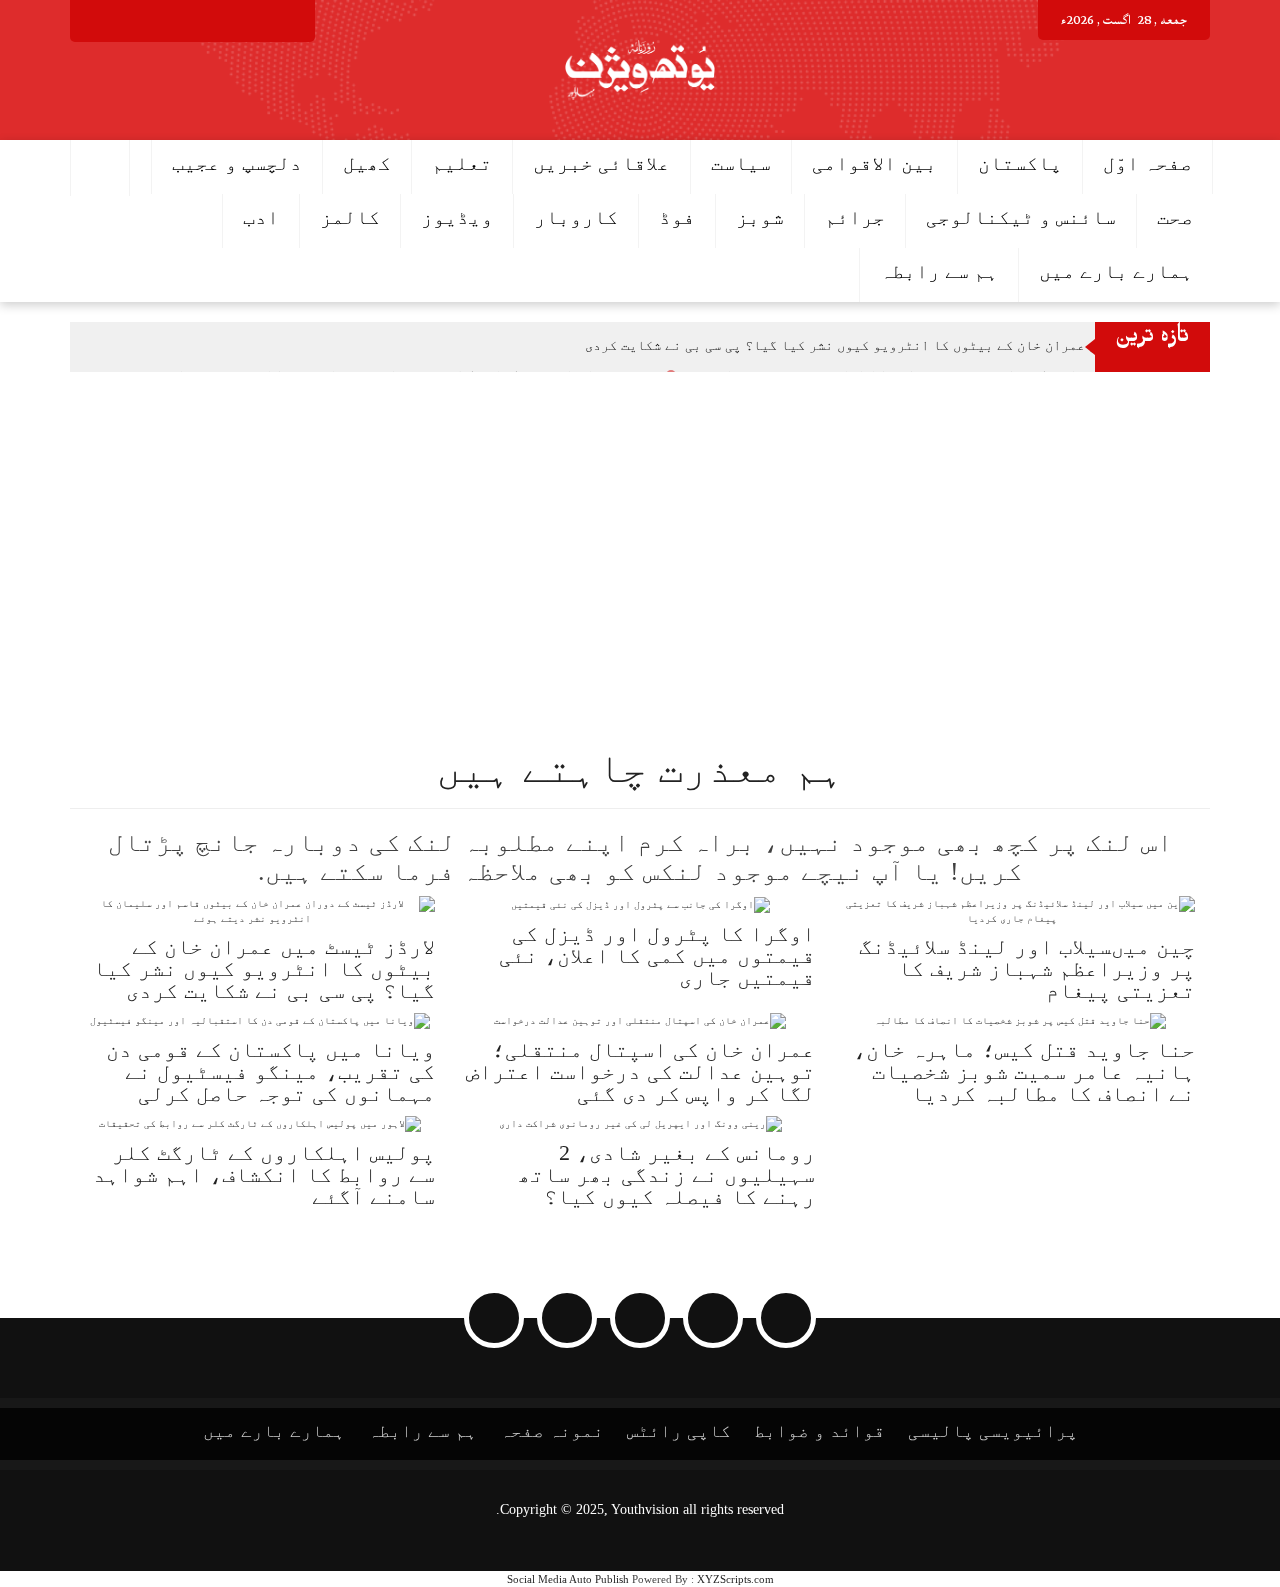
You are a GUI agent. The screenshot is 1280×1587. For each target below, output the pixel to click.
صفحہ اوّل (1147, 163)
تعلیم (462, 163)
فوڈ (677, 217)
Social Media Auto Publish (568, 1579)
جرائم (855, 217)
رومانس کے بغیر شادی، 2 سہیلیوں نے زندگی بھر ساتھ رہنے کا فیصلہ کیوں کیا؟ (666, 1174)
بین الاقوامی (874, 163)
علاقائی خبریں (601, 163)
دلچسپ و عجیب (237, 163)
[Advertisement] (680, 522)
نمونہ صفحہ (552, 1431)
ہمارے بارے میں (1116, 271)
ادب (261, 217)
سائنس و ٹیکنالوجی (1021, 217)
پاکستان (1020, 163)
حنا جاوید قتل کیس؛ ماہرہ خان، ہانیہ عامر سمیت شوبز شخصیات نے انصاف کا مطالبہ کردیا (1024, 1071)
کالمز (350, 217)
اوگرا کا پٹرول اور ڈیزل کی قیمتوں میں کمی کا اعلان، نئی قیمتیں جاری (657, 955)
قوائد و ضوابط (819, 1431)
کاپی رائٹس (679, 1431)
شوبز (760, 217)
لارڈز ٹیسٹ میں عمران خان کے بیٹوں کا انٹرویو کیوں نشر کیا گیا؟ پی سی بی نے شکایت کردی (885, 345)
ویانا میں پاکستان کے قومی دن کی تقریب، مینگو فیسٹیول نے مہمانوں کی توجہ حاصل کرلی (270, 1071)
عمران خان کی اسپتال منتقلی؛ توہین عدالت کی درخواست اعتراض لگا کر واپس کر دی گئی (640, 1071)
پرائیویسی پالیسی (993, 1431)
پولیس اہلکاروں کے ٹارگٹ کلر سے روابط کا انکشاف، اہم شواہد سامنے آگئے (264, 1174)
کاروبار (576, 217)
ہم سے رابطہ (939, 271)
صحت (1175, 217)
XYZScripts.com (735, 1579)
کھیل (367, 163)
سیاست (741, 163)
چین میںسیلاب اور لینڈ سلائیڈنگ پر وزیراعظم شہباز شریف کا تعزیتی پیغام (1027, 968)
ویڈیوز (457, 217)
